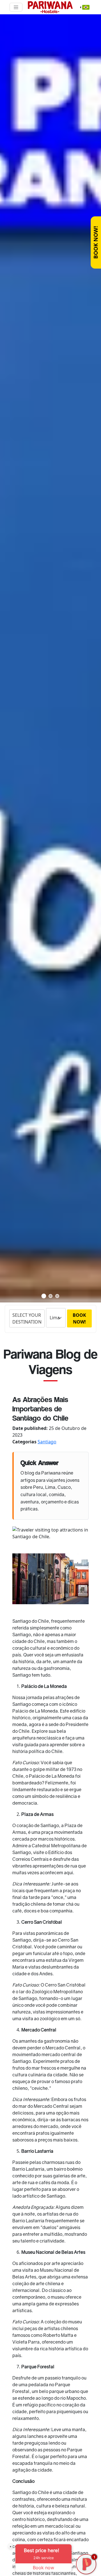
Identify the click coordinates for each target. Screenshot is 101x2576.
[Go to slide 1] (44, 1296)
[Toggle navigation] (16, 7)
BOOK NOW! (96, 243)
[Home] (50, 7)
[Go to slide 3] (57, 1296)
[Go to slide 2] (50, 1296)
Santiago (47, 1442)
